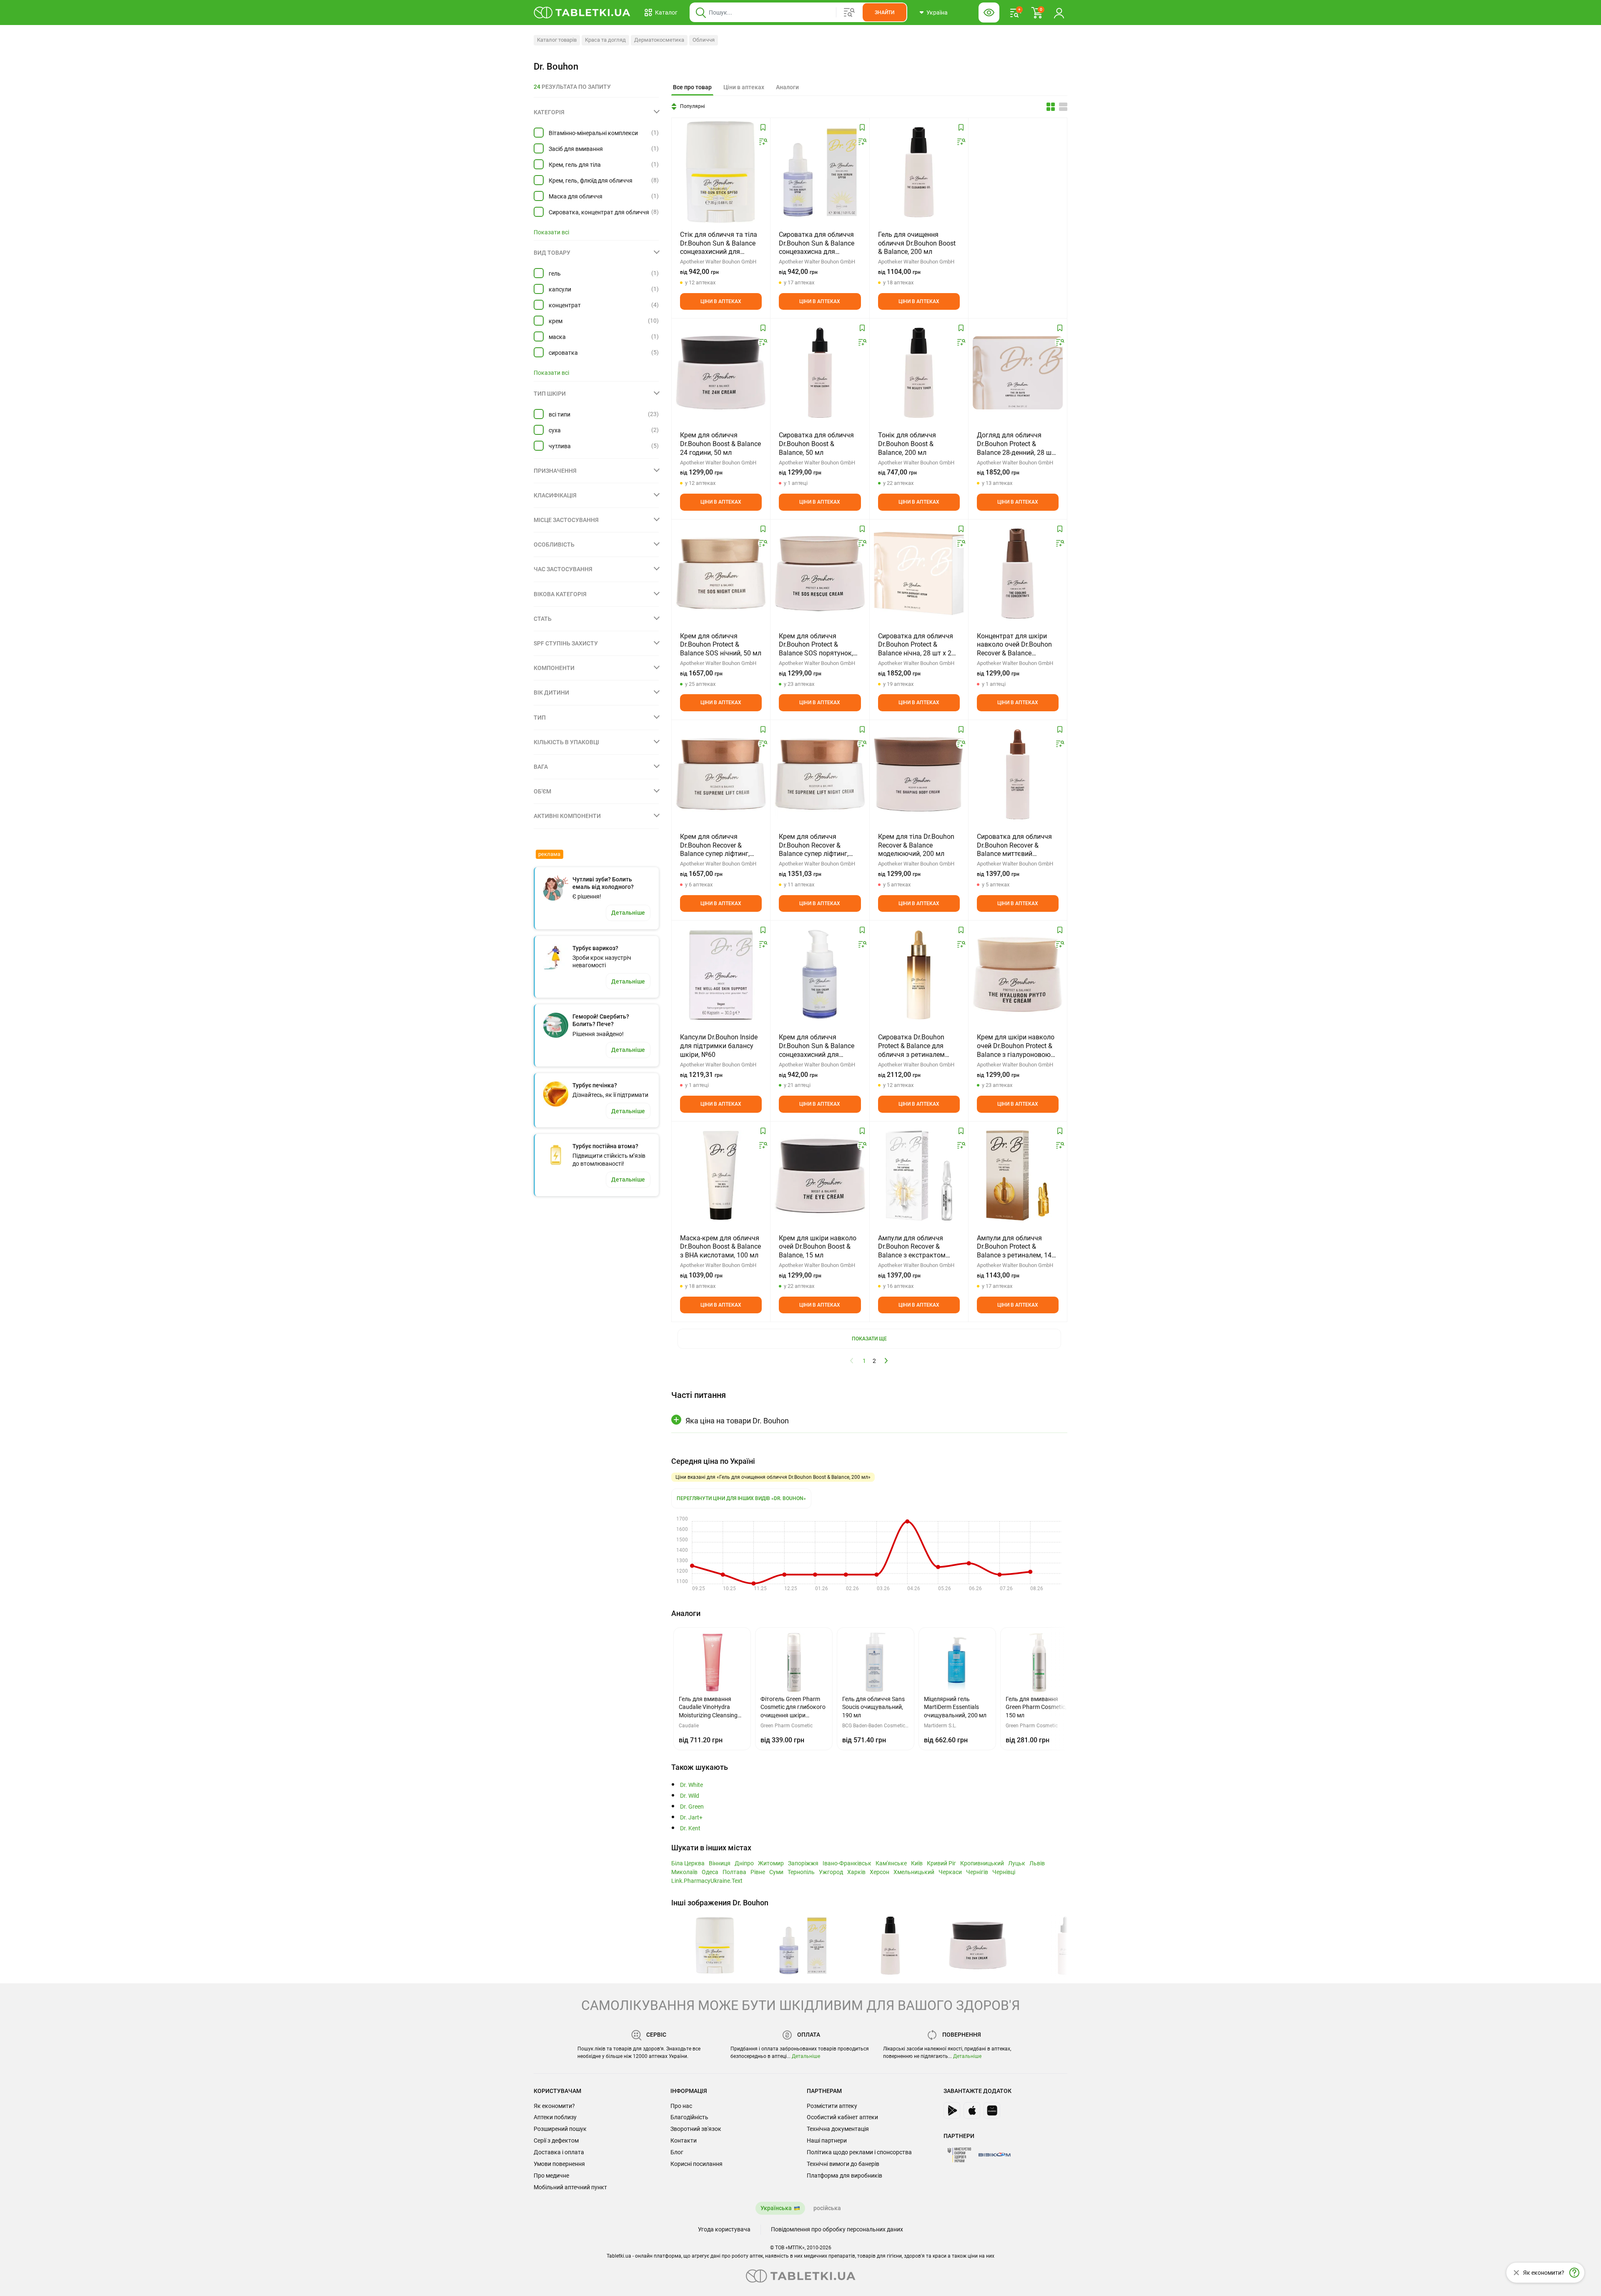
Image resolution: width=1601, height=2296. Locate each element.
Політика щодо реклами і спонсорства (859, 2152)
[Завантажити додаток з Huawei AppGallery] (992, 2110)
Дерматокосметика (659, 40)
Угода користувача (724, 2229)
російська (827, 2208)
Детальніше (806, 2056)
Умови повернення (559, 2164)
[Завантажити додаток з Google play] (952, 2110)
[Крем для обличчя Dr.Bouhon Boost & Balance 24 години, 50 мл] (721, 373)
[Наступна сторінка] (886, 1360)
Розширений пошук (560, 2129)
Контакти (684, 2140)
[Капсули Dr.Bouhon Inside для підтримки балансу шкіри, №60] (721, 975)
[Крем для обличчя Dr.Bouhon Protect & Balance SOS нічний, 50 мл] (721, 574)
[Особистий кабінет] (1059, 13)
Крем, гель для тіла (575, 165)
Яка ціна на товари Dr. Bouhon (737, 1421)
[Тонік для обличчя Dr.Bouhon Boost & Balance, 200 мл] (919, 373)
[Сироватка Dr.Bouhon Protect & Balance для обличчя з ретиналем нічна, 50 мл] (919, 975)
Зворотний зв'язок (696, 2129)
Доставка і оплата (559, 2152)
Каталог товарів (557, 40)
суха (555, 430)
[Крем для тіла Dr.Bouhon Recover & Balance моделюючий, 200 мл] (919, 774)
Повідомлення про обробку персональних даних (837, 2229)
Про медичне (551, 2176)
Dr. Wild (690, 1796)
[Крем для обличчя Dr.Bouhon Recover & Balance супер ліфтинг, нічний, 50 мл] (820, 774)
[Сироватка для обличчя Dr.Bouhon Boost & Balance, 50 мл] (820, 373)
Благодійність (689, 2117)
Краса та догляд (605, 40)
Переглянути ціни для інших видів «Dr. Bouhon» (741, 1498)
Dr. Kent (690, 1828)
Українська (776, 2208)
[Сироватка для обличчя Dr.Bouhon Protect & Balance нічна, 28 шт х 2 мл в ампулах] (919, 574)
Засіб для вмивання (576, 149)
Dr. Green (692, 1807)
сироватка (563, 353)
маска (557, 337)
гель (555, 274)
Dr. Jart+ (691, 1818)
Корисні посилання (696, 2164)
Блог (677, 2152)
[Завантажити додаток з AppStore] (972, 2110)
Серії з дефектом (556, 2140)
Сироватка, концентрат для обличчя (599, 212)
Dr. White (691, 1785)
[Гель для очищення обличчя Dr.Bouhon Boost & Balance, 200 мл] (919, 172)
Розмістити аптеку (832, 2106)
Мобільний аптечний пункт (570, 2187)
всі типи (560, 414)
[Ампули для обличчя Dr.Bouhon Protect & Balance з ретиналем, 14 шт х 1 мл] (1018, 1176)
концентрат (565, 305)
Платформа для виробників (844, 2176)
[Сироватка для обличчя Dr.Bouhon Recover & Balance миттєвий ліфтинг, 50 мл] (1018, 774)
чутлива (560, 446)
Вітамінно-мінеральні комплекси (593, 133)
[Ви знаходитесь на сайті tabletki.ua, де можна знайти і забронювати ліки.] (582, 13)
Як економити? (554, 2106)
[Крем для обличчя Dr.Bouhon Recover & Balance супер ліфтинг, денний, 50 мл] (721, 774)
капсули (560, 289)
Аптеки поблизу (555, 2117)
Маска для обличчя (576, 196)
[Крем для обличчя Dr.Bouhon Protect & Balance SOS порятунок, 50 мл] (820, 574)
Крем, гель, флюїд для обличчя (591, 181)
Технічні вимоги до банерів (843, 2164)
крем (556, 321)
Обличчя (704, 40)
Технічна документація (838, 2129)
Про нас (681, 2106)
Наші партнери (827, 2140)
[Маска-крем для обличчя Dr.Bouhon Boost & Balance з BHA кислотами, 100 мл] (721, 1176)
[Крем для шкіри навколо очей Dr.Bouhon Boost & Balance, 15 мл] (820, 1176)
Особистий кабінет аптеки (842, 2117)
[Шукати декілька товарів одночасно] (849, 13)
